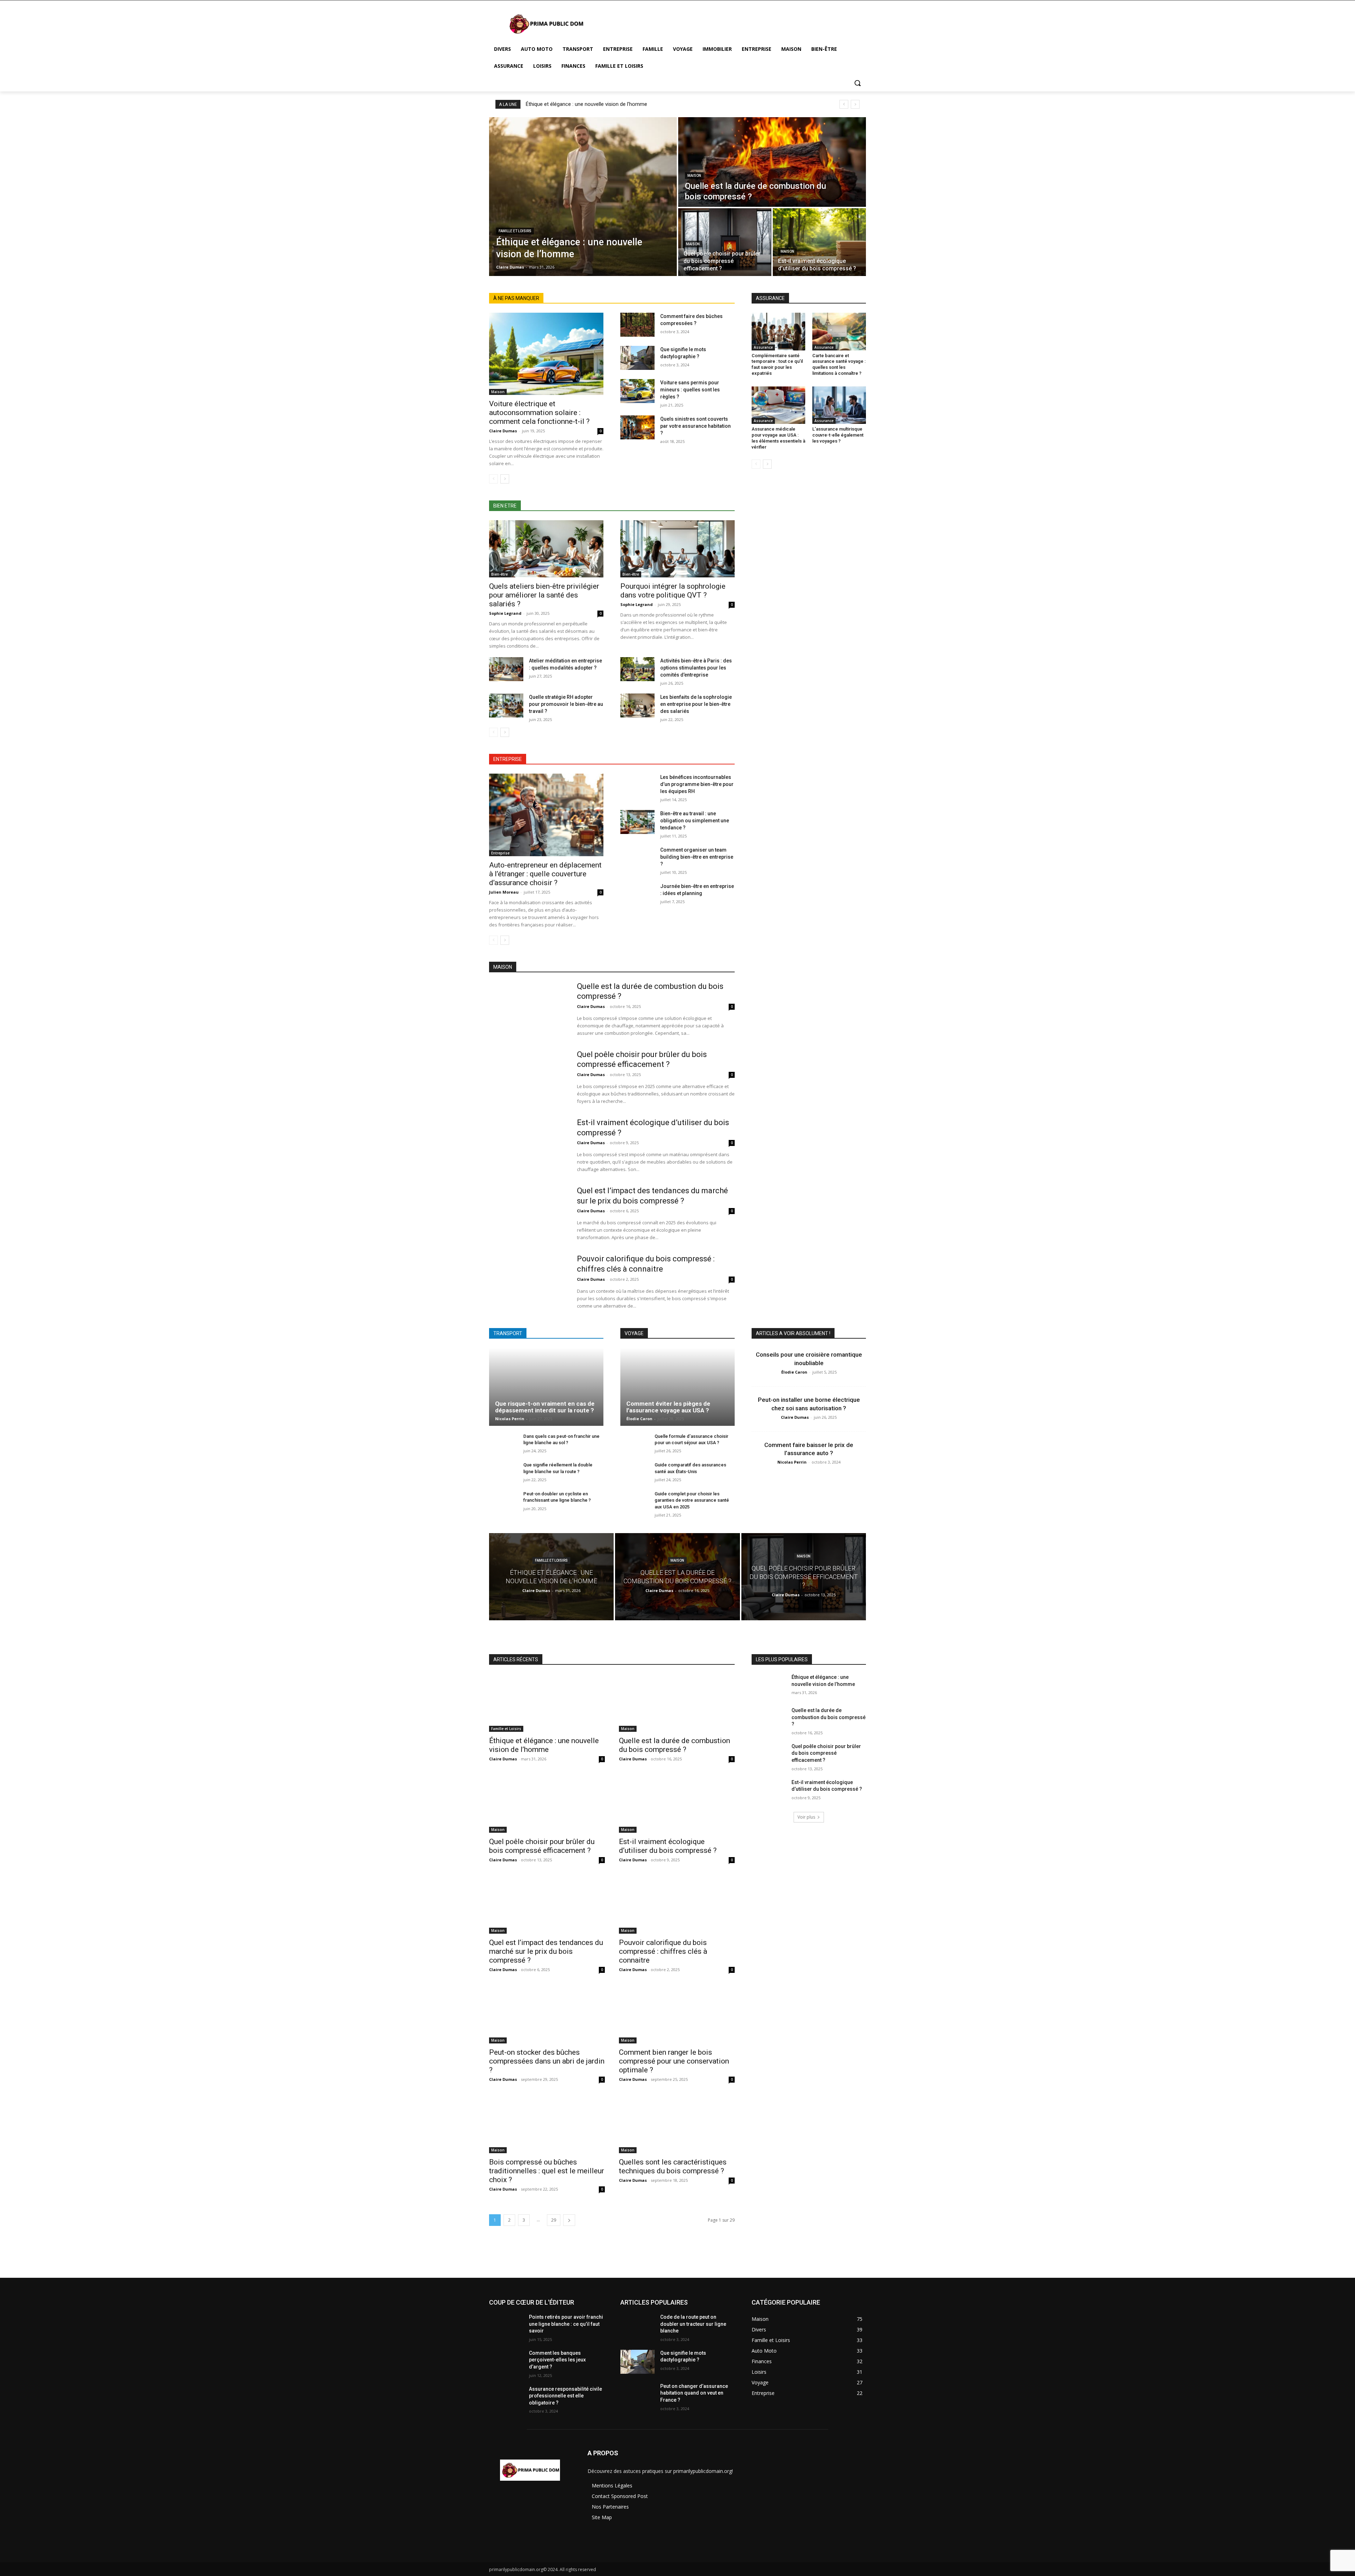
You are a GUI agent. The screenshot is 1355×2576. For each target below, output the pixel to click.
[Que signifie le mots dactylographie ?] (637, 358)
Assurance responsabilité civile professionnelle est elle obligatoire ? (565, 2396)
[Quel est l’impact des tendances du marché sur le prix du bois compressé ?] (528, 1213)
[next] (855, 104)
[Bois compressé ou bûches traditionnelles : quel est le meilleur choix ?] (547, 2124)
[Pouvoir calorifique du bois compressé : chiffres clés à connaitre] (528, 1281)
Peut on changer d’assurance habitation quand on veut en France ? (694, 2393)
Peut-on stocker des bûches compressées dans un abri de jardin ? (547, 2061)
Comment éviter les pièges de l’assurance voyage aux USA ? (668, 1407)
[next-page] (505, 479)
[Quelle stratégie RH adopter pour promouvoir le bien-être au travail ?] (506, 705)
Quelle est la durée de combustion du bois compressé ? (675, 1745)
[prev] (844, 104)
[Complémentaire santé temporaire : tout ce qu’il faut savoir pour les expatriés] (778, 331)
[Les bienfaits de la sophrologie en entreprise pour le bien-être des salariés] (637, 705)
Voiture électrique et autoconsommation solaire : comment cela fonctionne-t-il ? (539, 413)
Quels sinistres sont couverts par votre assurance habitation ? (695, 426)
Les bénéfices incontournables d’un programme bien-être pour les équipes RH (697, 784)
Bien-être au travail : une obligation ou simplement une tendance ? (695, 821)
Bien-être (499, 574)
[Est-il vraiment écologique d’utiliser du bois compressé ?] (819, 242)
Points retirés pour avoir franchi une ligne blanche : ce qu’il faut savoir (566, 2324)
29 (554, 2220)
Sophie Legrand (505, 613)
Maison (694, 176)
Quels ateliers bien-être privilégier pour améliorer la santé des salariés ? (544, 595)
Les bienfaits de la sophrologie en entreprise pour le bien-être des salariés (696, 704)
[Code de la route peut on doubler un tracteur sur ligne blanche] (637, 2326)
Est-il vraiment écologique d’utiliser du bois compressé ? (668, 1846)
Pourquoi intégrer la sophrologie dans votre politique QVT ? (673, 591)
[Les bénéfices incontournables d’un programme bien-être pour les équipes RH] (637, 786)
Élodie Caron (639, 1419)
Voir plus (806, 1817)
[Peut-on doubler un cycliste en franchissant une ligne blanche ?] (503, 1502)
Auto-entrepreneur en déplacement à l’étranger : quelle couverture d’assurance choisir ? (545, 874)
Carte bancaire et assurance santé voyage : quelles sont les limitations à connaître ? (839, 365)
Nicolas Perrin (510, 1419)
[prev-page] (493, 479)
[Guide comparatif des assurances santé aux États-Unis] (635, 1473)
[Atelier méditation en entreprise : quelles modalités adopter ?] (506, 669)
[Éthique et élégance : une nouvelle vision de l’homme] (583, 197)
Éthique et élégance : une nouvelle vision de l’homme (586, 104)
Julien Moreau (504, 892)
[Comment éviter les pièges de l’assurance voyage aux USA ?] (677, 1387)
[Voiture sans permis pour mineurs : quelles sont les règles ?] (637, 391)
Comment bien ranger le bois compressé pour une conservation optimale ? (674, 2061)
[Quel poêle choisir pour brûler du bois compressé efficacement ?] (725, 242)
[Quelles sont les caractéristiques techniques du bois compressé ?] (677, 2124)
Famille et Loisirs (515, 231)
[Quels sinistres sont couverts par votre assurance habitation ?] (637, 427)
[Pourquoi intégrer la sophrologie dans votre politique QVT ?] (677, 549)
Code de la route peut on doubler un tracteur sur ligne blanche (693, 2324)
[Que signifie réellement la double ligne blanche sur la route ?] (503, 1473)
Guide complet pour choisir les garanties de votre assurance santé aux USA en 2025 (692, 1500)
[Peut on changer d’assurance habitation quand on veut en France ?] (637, 2395)
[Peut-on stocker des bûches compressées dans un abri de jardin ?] (547, 2014)
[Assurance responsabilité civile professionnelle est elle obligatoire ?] (506, 2398)
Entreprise (500, 853)
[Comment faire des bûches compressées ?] (637, 325)
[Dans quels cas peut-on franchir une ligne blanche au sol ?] (503, 1444)
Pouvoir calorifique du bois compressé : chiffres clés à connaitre (663, 1951)
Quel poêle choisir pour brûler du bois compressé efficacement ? (542, 1846)
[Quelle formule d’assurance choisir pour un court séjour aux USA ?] (635, 1444)
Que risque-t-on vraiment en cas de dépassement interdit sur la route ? (545, 1407)
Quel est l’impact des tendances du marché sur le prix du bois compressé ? (546, 1951)
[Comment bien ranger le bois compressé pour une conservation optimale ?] (677, 2014)
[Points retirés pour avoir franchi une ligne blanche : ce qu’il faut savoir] (506, 2326)
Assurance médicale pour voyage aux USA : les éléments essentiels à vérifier (778, 438)
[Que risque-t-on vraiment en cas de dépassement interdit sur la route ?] (546, 1387)
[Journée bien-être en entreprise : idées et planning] (637, 895)
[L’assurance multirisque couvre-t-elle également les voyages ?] (839, 405)
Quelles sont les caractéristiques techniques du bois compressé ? (673, 2166)
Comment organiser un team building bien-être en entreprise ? (697, 857)
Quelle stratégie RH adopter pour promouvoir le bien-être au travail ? (566, 704)
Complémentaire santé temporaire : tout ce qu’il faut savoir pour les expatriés (777, 365)
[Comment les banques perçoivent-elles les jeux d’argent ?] (506, 2362)
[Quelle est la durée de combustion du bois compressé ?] (772, 162)
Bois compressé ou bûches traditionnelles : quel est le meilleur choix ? (547, 2171)
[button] (857, 83)
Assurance (763, 347)
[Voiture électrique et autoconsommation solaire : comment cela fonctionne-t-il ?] (546, 354)
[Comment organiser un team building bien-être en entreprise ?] (637, 858)
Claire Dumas (503, 431)
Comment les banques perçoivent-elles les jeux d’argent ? (557, 2360)
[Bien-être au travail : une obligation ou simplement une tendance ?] (637, 822)
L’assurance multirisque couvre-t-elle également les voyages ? (838, 435)
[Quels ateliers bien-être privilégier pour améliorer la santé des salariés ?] (546, 549)
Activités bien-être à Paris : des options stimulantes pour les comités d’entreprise (696, 668)
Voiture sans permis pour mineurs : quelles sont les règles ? (690, 390)
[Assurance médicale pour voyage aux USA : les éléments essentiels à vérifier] (778, 405)
